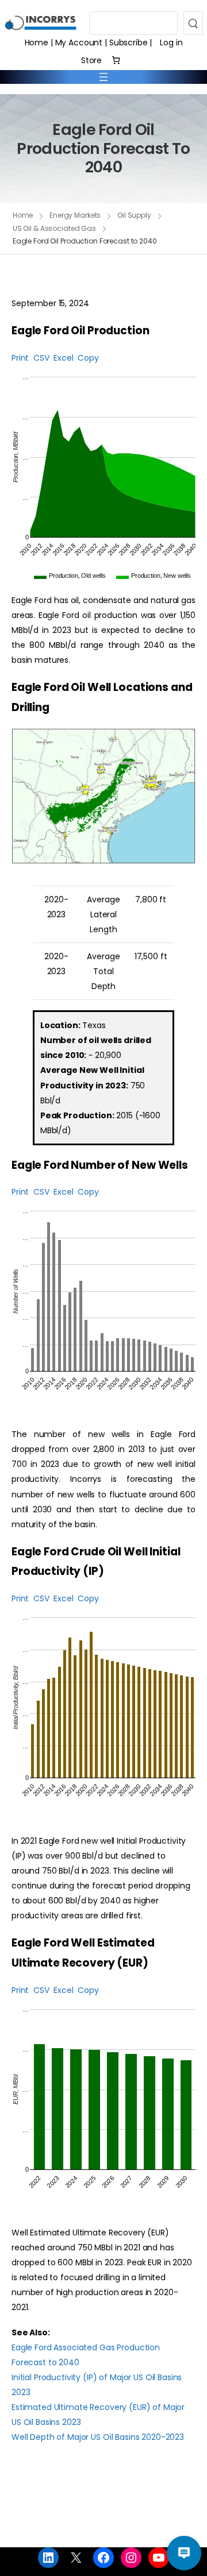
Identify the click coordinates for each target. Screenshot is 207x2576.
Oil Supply (134, 215)
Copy (88, 358)
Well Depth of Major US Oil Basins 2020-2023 (98, 2437)
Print (20, 358)
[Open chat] (184, 2553)
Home (37, 43)
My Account (79, 43)
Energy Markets (75, 215)
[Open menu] (103, 77)
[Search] (193, 23)
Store (91, 60)
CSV (41, 358)
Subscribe (129, 43)
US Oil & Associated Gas (54, 228)
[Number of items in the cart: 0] (116, 60)
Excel (63, 358)
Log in (171, 43)
